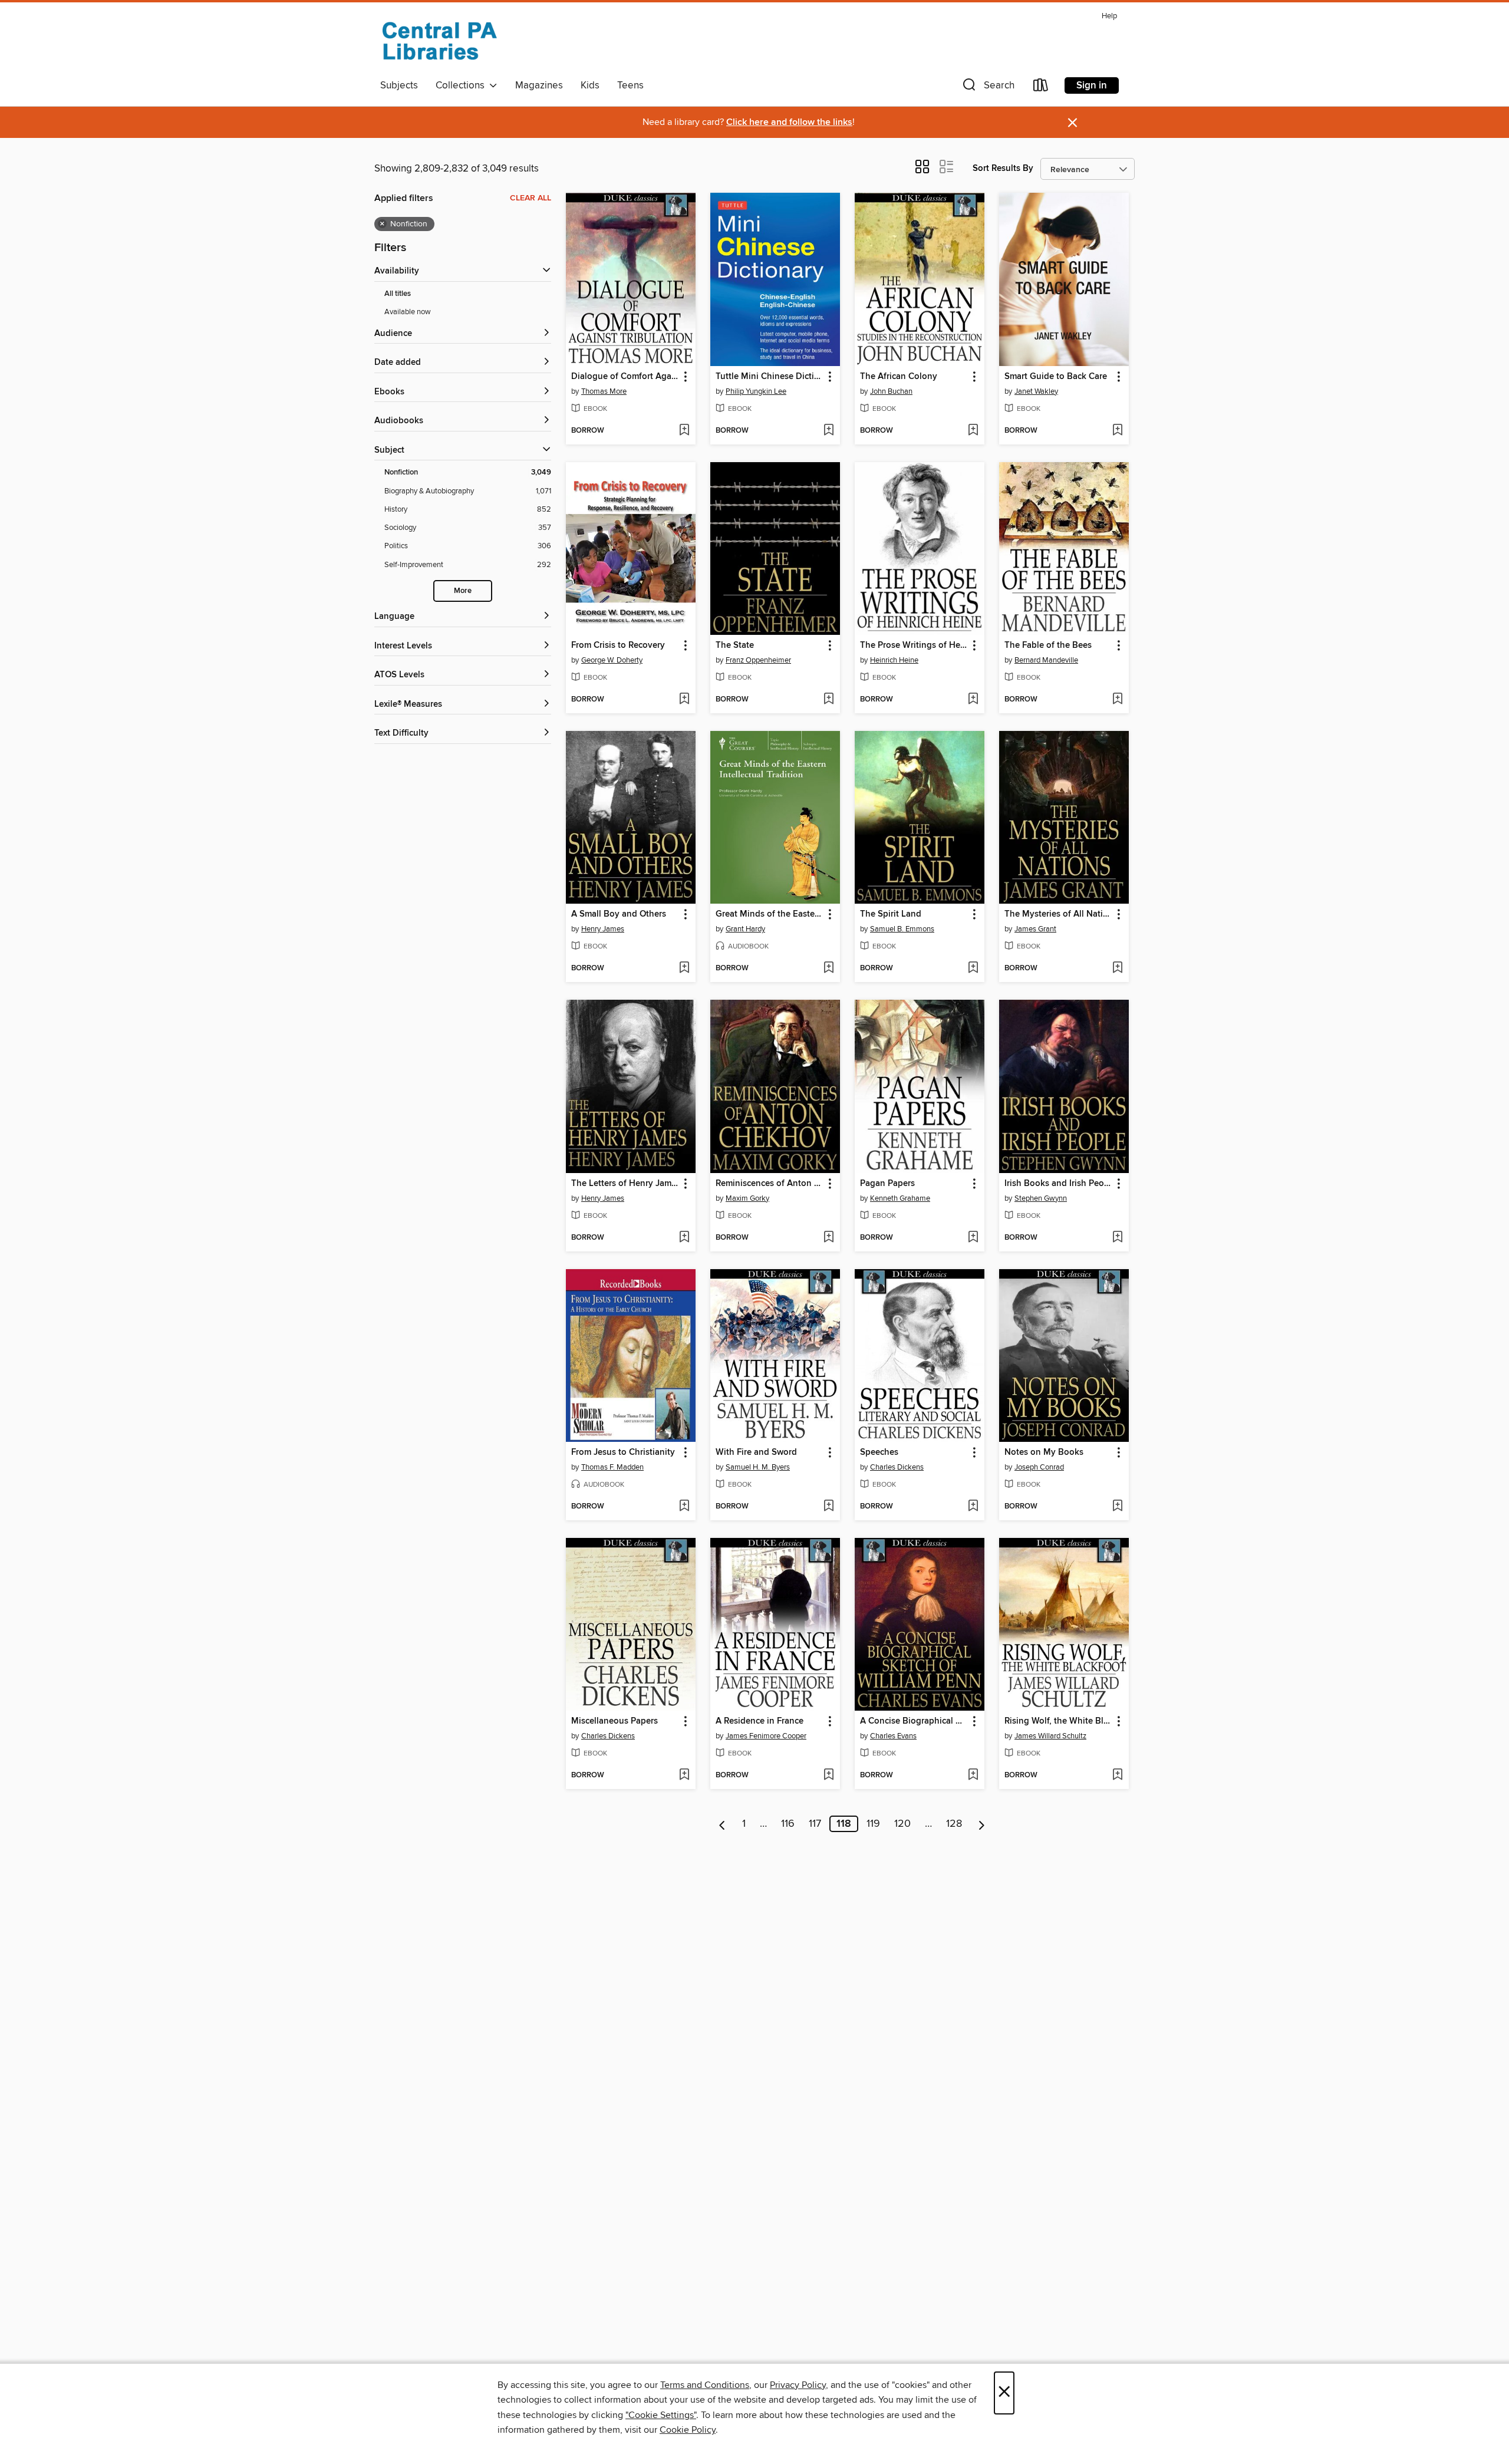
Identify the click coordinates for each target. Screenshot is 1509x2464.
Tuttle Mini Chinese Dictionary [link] (770, 377)
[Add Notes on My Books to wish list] (1117, 1507)
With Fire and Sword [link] (756, 1452)
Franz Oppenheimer (758, 660)
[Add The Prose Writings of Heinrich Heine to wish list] (973, 700)
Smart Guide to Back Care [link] (1056, 377)
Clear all (531, 198)
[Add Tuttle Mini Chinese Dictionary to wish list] (828, 431)
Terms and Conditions (705, 2385)
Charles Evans (893, 1736)
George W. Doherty (612, 660)
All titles (398, 294)
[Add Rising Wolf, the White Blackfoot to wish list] (1117, 1775)
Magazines (539, 85)
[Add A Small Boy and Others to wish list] (684, 969)
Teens (630, 85)
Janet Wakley (1036, 391)
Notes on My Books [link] (1044, 1452)
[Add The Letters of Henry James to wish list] (684, 1238)
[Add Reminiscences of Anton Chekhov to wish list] (828, 1238)
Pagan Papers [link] (887, 1184)
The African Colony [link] (899, 377)
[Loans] (1041, 88)
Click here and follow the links (789, 122)
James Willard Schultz (1050, 1736)
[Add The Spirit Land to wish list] (973, 969)
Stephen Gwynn (1041, 1198)
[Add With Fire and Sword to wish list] (828, 1507)
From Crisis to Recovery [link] (618, 645)
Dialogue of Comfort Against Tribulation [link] (625, 377)
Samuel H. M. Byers (758, 1467)
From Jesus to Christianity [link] (623, 1452)
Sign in (1092, 85)
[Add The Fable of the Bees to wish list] (1117, 700)
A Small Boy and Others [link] (619, 914)
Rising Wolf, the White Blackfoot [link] (1058, 1721)
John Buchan (891, 391)
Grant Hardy (745, 929)
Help (1109, 16)
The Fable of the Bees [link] (1048, 645)
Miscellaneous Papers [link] (615, 1721)
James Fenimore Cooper (766, 1736)
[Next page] (982, 1824)
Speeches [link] (879, 1452)
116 (788, 1824)
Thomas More (604, 391)
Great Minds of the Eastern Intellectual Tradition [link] (770, 914)
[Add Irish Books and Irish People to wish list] (1117, 1238)
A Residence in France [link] (760, 1721)
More (463, 591)
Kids (590, 85)
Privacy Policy (798, 2385)
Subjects (399, 85)
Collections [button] (462, 85)
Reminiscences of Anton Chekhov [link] (770, 1184)
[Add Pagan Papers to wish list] (973, 1238)
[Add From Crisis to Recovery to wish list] (684, 700)
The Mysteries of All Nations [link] (1058, 914)
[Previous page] (722, 1824)
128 (954, 1824)
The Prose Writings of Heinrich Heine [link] (914, 645)
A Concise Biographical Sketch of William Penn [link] (914, 1721)
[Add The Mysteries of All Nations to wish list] (1117, 969)
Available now (408, 312)
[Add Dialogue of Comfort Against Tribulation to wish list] (684, 431)
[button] (987, 88)
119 (873, 1824)
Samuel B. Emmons (902, 929)
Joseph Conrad (1039, 1467)
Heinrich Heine (894, 660)
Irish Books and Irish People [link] (1058, 1184)
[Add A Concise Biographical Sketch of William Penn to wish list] (973, 1775)
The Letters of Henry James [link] (625, 1184)
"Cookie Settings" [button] (661, 2415)
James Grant (1035, 929)
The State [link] (735, 645)
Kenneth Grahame (900, 1198)
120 (902, 1824)
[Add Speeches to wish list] (973, 1507)
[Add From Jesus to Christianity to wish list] (684, 1507)
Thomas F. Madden (612, 1467)
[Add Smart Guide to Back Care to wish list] (1117, 431)
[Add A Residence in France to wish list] (828, 1775)
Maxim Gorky (747, 1198)
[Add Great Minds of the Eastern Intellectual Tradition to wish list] (828, 969)
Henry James (603, 929)
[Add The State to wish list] (828, 700)
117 (815, 1824)
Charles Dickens (897, 1467)
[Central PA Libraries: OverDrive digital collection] (439, 41)
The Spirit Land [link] (891, 914)
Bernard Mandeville (1046, 660)
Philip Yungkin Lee (756, 391)
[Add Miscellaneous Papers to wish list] (684, 1775)
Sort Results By (1003, 168)
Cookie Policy (688, 2430)
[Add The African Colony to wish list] (973, 431)
